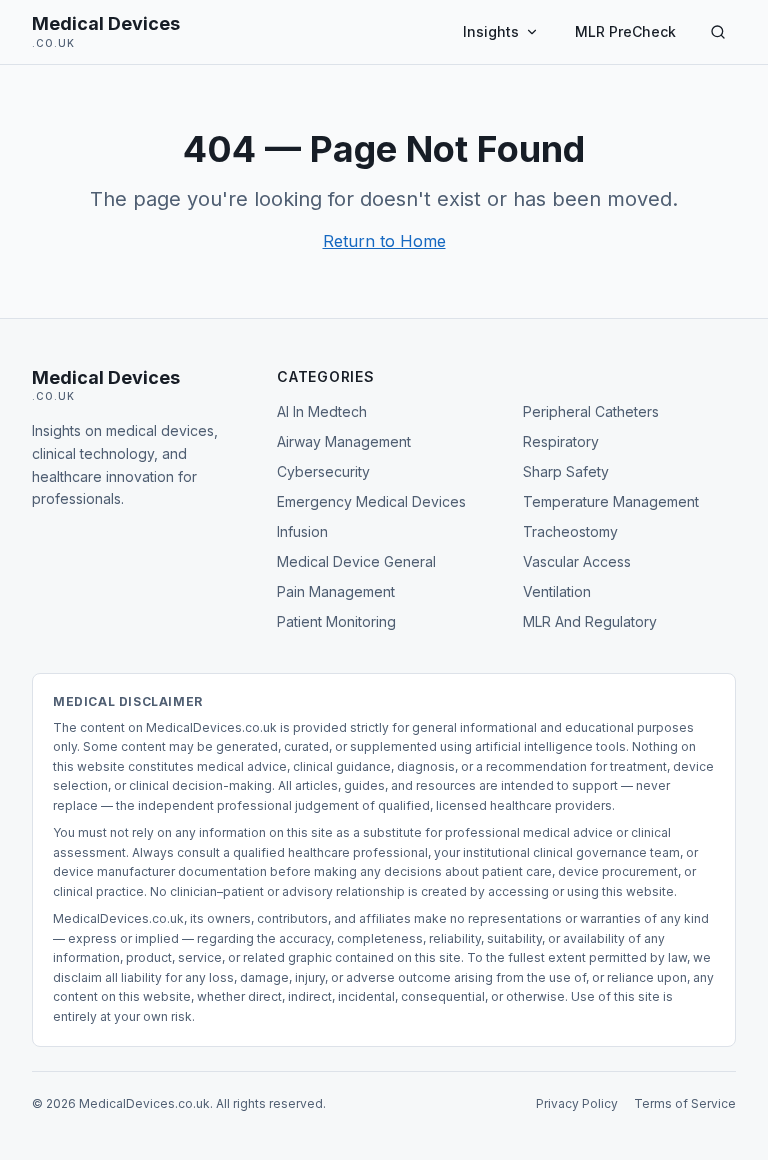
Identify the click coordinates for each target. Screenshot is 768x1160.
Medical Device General (356, 561)
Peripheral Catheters (591, 411)
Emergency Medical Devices (371, 501)
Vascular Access (577, 561)
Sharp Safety (566, 471)
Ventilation (557, 591)
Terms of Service (685, 1103)
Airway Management (344, 441)
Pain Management (336, 591)
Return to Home (384, 241)
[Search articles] (718, 32)
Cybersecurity (323, 471)
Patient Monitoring (336, 621)
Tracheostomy (570, 531)
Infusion (302, 531)
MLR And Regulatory (590, 621)
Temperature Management (611, 501)
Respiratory (561, 441)
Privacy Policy (577, 1103)
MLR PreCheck (625, 31)
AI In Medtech (322, 411)
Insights (491, 31)
